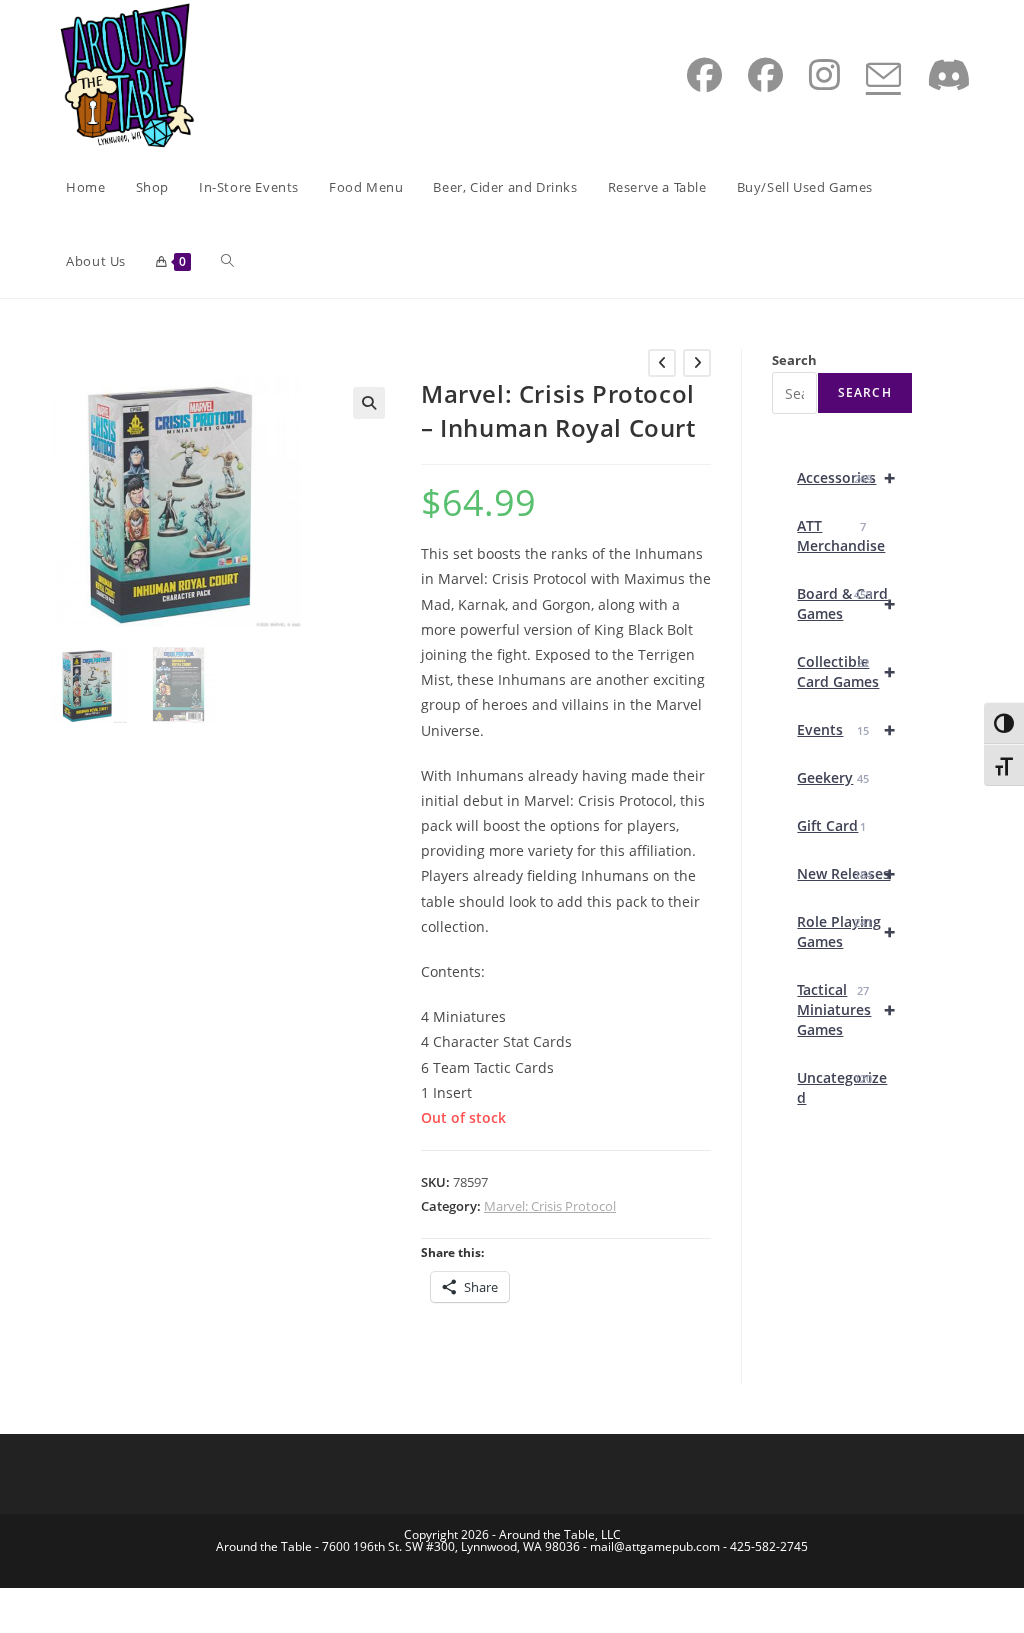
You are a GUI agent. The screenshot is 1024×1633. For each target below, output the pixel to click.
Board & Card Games (845, 603)
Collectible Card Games (845, 671)
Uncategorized (842, 1087)
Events (845, 729)
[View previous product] (662, 363)
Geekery (832, 777)
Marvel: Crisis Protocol (550, 1206)
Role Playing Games (845, 931)
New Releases (845, 873)
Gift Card (831, 825)
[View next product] (697, 363)
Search (794, 360)
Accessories (845, 477)
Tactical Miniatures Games (845, 1009)
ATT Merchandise (841, 535)
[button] (369, 403)
